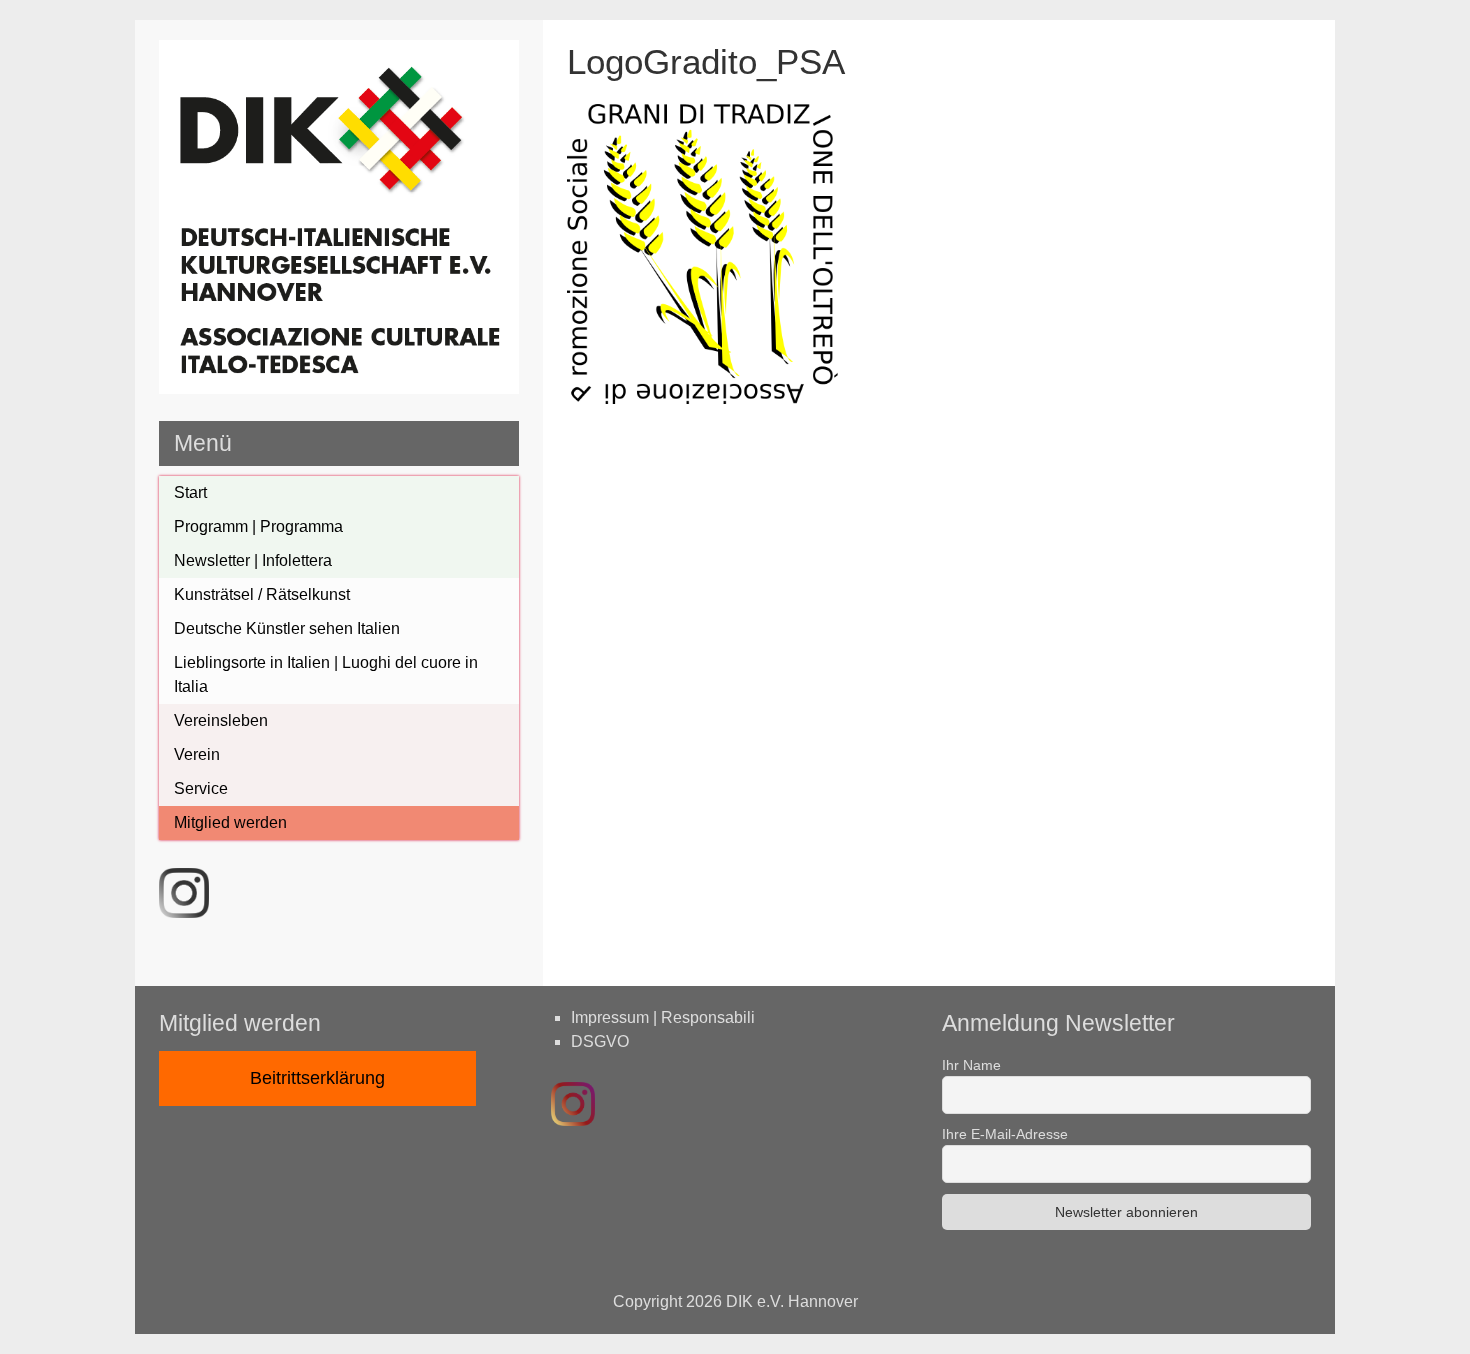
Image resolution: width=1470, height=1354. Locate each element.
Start (190, 492)
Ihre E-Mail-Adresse (1005, 1134)
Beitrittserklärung (317, 1078)
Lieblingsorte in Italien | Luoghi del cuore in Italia (326, 674)
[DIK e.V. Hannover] (339, 388)
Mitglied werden (230, 822)
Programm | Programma (258, 526)
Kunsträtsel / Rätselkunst (262, 594)
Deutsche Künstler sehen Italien (287, 628)
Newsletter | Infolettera (253, 560)
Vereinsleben (221, 720)
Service (201, 788)
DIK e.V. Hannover (792, 1301)
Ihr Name (971, 1065)
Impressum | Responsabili (663, 1017)
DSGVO (600, 1041)
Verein (197, 754)
